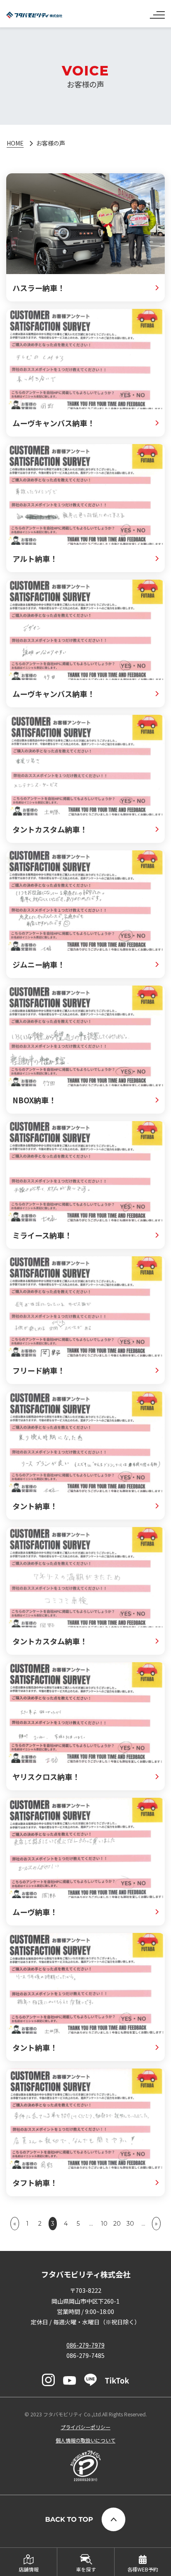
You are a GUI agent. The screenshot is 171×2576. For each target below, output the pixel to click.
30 (130, 2224)
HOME (15, 143)
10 (104, 2224)
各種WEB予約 (143, 2569)
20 (117, 2224)
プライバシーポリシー (85, 2427)
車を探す (86, 2569)
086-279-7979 (85, 2345)
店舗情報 (29, 2569)
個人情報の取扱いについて (85, 2440)
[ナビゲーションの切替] (157, 12)
